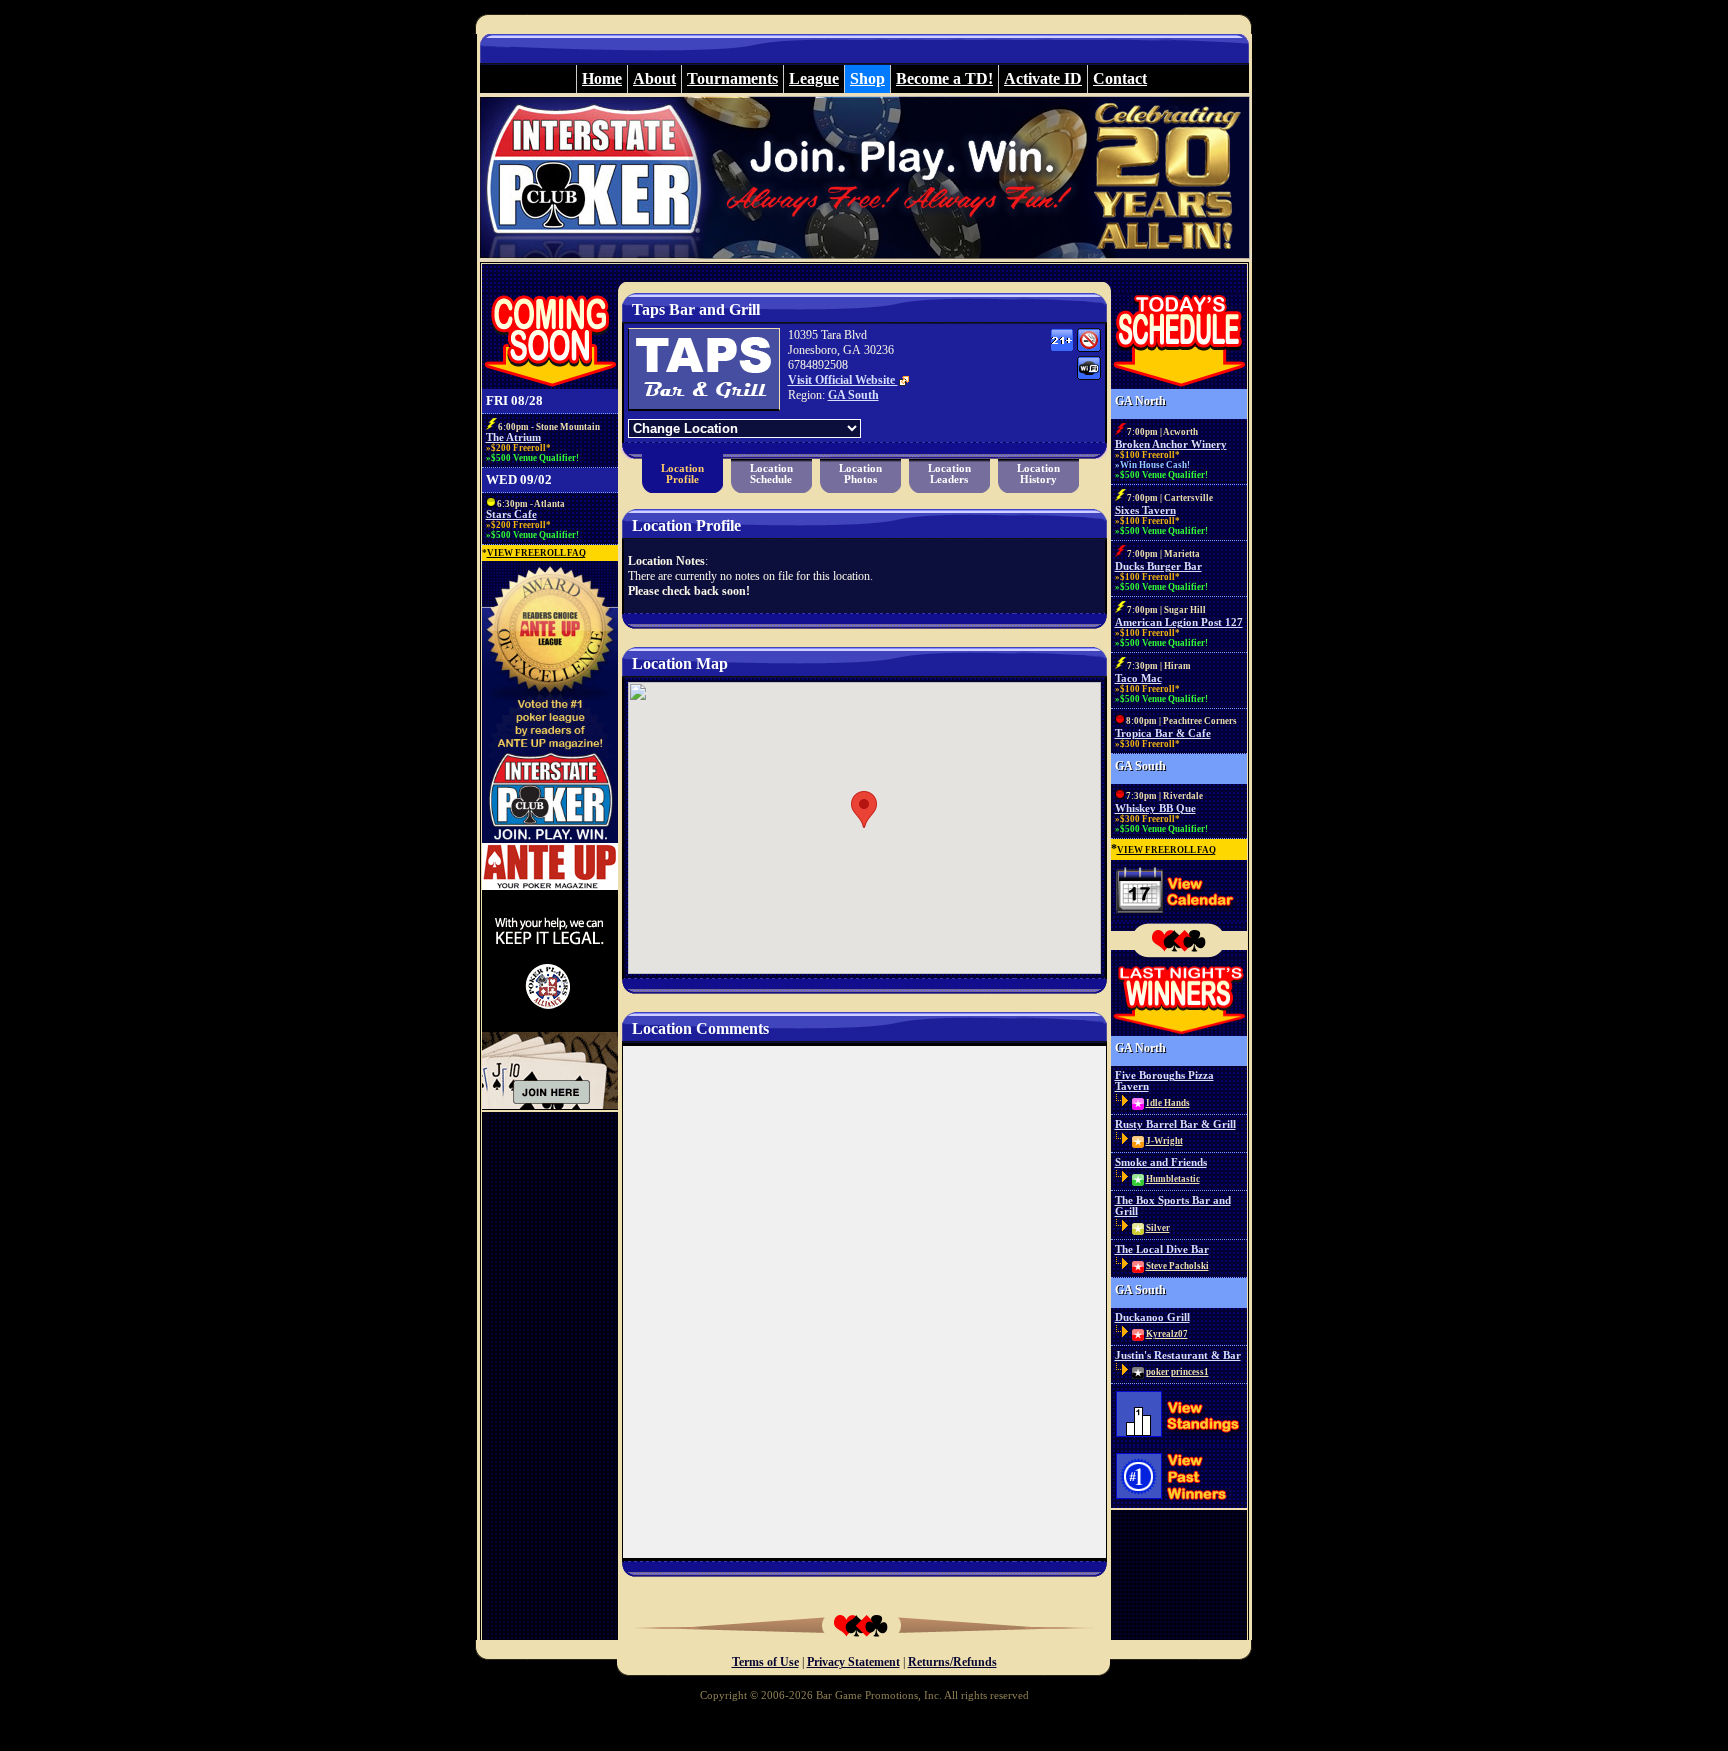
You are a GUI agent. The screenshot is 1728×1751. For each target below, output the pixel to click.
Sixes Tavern (1145, 510)
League (814, 78)
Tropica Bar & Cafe (1163, 733)
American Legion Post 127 (1179, 622)
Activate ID (1043, 78)
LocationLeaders (949, 474)
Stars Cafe (511, 514)
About (654, 78)
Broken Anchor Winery (1171, 444)
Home (602, 78)
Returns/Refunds (952, 1662)
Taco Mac (1138, 678)
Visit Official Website (843, 380)
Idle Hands (1168, 1103)
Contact (1120, 78)
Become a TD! (944, 78)
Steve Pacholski (1177, 1266)
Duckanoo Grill (1152, 1317)
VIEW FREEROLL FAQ (536, 553)
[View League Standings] (1179, 1442)
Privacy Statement (853, 1662)
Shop (867, 78)
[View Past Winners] (1179, 1506)
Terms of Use (765, 1662)
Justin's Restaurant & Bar (1178, 1355)
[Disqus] (864, 1302)
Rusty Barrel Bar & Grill (1175, 1124)
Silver (1158, 1228)
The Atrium (513, 437)
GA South (853, 395)
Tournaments (732, 78)
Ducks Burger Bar (1158, 566)
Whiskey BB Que (1155, 808)
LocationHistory (1038, 474)
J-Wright (1164, 1141)
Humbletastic (1173, 1179)
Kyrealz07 (1167, 1334)
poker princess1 (1177, 1372)
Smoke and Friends (1161, 1162)
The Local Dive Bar (1162, 1249)
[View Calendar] (1179, 918)
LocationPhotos (860, 474)
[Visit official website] (704, 407)
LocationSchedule (771, 474)
